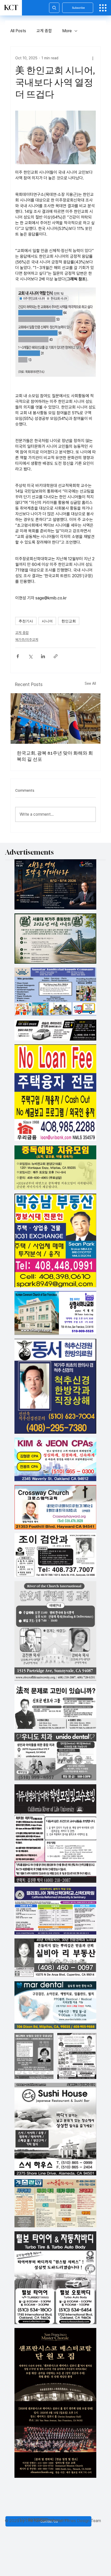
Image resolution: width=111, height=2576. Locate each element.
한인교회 (69, 621)
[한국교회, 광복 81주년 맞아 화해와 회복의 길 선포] (55, 719)
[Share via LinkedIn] (43, 656)
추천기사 (26, 621)
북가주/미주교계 (27, 640)
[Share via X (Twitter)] (30, 656)
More (67, 31)
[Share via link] (56, 656)
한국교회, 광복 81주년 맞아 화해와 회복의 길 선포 (55, 756)
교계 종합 (44, 31)
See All (90, 683)
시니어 (47, 621)
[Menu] (103, 8)
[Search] (54, 8)
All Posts (18, 31)
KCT (11, 8)
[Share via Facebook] (18, 656)
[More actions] (93, 58)
